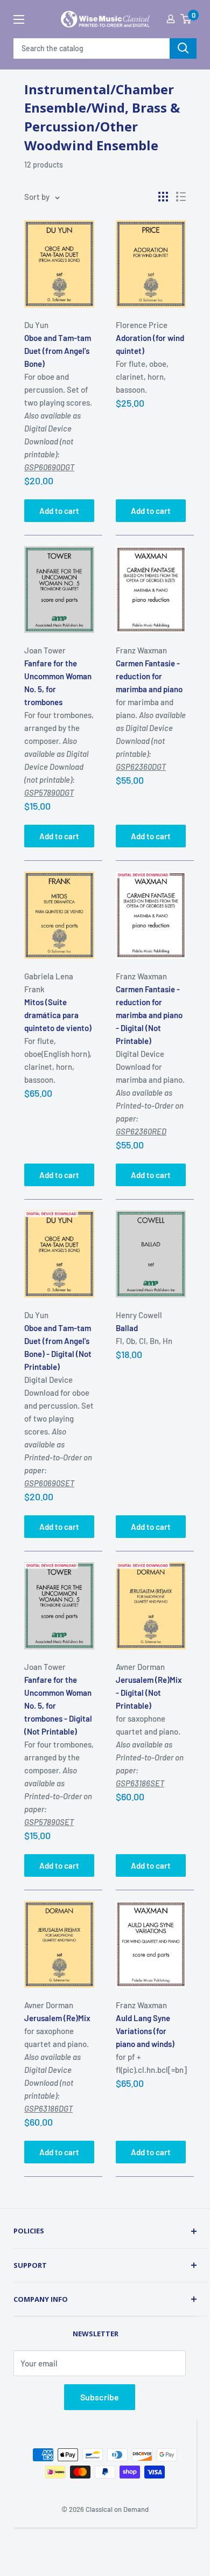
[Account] (171, 19)
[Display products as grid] (163, 197)
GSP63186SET (140, 1783)
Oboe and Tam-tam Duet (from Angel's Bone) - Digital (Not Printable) (58, 1347)
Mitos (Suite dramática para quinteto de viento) (58, 1015)
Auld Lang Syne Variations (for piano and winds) (145, 2031)
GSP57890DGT (49, 792)
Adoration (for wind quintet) (150, 344)
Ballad (127, 1328)
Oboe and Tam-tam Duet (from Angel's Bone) (58, 351)
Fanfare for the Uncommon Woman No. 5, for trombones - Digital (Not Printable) (58, 1705)
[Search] (183, 48)
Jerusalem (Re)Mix (57, 2018)
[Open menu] (19, 19)
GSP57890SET (49, 1822)
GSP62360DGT (141, 767)
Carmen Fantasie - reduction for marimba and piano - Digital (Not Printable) (149, 1015)
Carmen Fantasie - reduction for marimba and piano (149, 676)
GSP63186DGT (48, 2108)
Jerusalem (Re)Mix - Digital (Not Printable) (149, 1693)
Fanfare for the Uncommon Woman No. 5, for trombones (58, 683)
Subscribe (100, 2397)
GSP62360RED (141, 1131)
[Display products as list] (181, 197)
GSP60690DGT (49, 467)
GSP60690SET (49, 1483)
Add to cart (59, 511)
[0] (186, 19)
